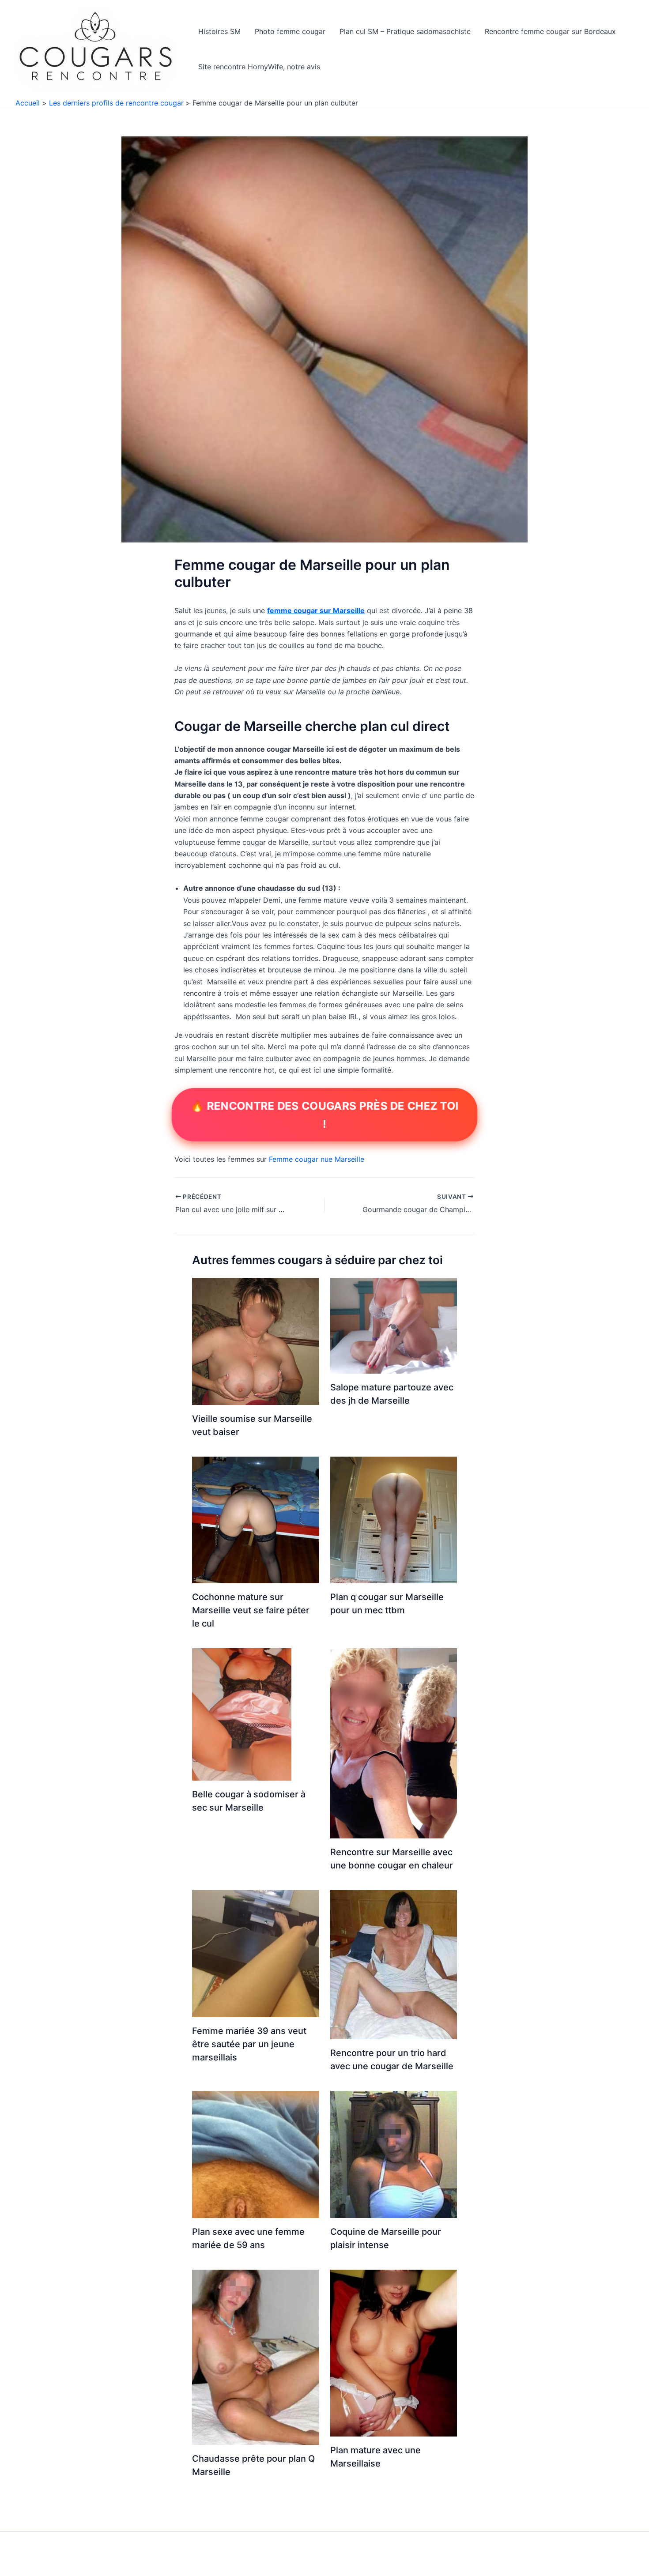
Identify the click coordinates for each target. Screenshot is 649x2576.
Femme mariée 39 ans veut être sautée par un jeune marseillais (249, 2044)
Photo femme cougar (290, 31)
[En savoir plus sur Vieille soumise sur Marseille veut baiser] (256, 1341)
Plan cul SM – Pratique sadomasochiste (405, 31)
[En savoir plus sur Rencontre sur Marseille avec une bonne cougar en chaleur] (394, 1743)
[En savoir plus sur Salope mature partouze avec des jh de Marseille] (394, 1325)
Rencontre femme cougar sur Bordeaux (550, 31)
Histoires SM (219, 31)
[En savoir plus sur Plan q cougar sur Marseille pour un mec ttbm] (394, 1519)
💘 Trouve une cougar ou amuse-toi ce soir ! (324, 1114)
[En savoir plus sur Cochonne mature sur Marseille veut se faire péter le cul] (256, 1519)
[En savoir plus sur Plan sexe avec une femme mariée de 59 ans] (256, 2154)
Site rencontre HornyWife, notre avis (259, 67)
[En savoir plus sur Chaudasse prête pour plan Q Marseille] (256, 2357)
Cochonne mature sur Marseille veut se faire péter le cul (251, 1610)
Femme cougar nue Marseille (317, 1159)
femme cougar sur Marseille (316, 610)
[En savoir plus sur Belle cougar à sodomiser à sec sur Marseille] (242, 1714)
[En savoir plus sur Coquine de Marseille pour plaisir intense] (394, 2154)
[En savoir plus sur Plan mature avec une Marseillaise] (394, 2352)
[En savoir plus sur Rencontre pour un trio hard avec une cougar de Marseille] (394, 1964)
